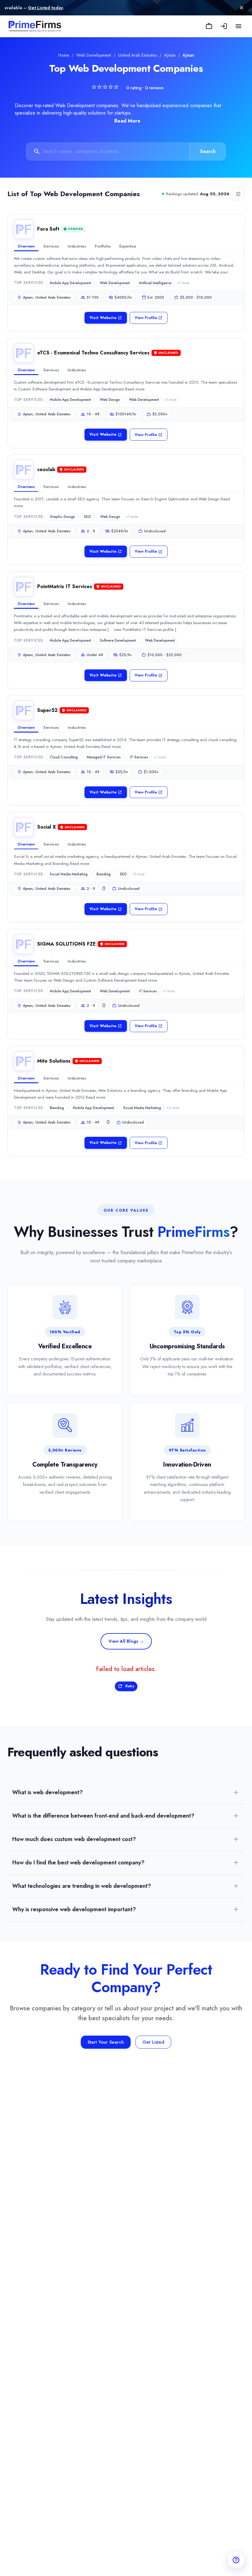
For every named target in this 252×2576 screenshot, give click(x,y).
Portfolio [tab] (103, 246)
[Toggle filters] (238, 194)
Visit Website (103, 318)
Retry (130, 1686)
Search (208, 151)
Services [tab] (51, 246)
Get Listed (153, 2042)
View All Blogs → (126, 1641)
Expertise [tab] (128, 246)
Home (64, 55)
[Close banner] (242, 8)
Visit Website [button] (103, 434)
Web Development (94, 55)
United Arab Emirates (138, 55)
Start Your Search (106, 2042)
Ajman (170, 55)
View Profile (146, 318)
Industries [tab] (77, 246)
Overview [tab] (26, 246)
